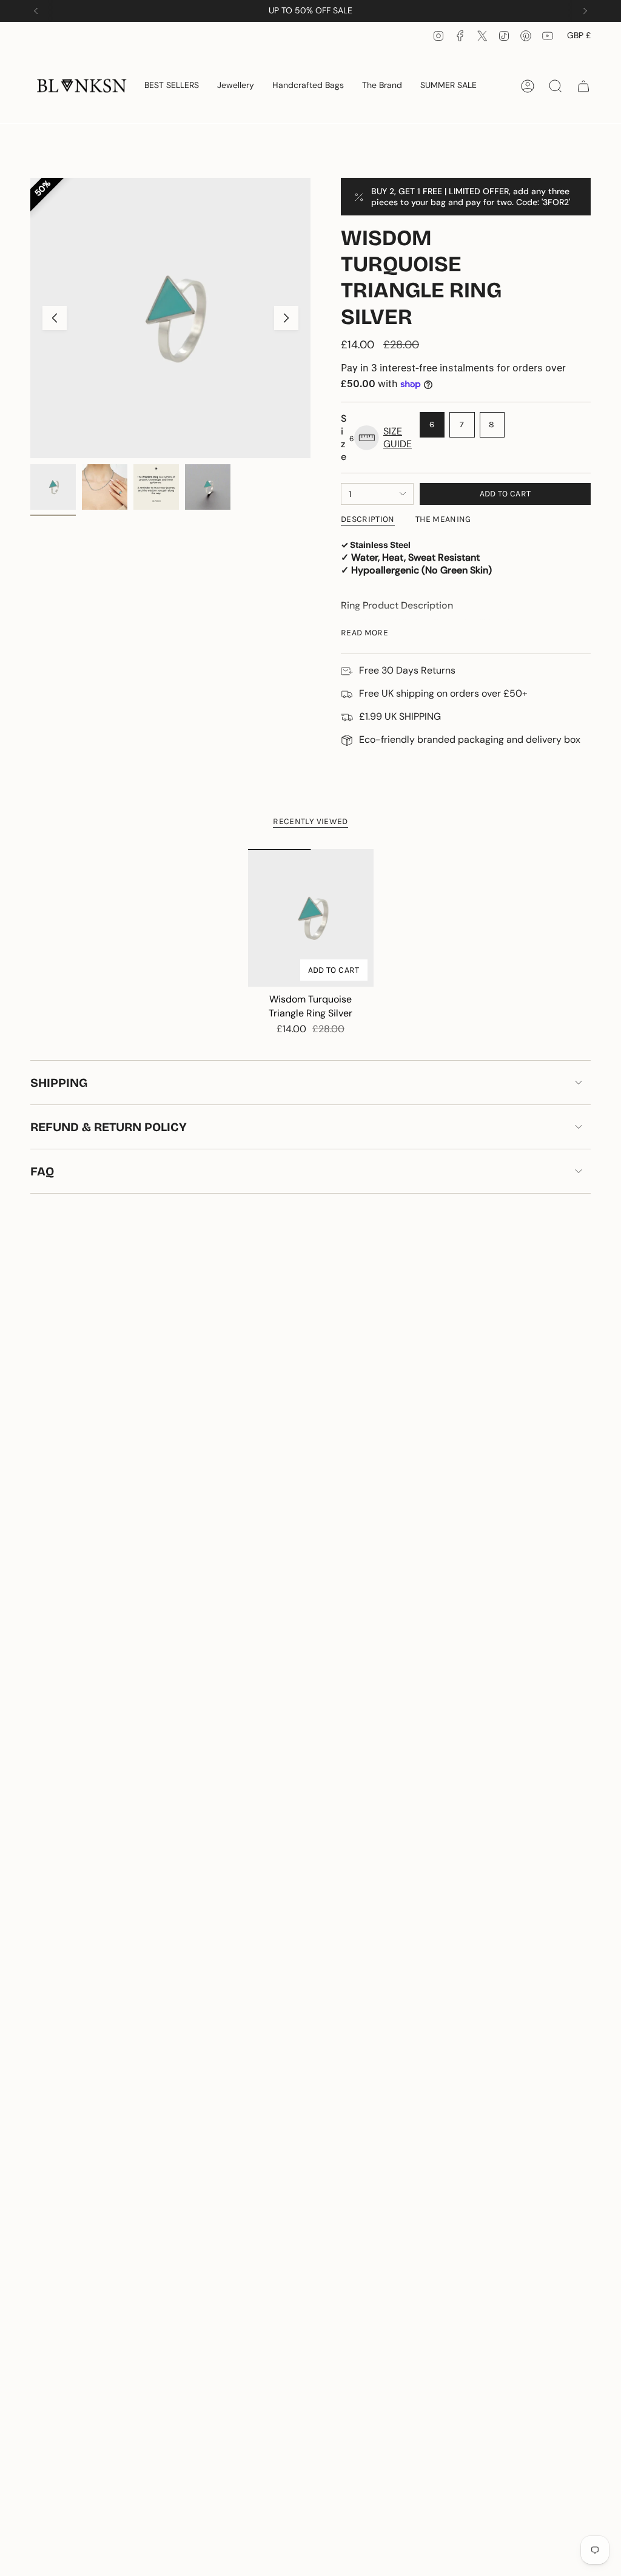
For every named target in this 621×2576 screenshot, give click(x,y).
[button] (236, 86)
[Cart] (583, 86)
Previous (55, 318)
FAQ (42, 1171)
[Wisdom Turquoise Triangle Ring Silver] (311, 918)
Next (286, 318)
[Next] (585, 11)
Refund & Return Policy (109, 1127)
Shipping (59, 1083)
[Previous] (36, 11)
